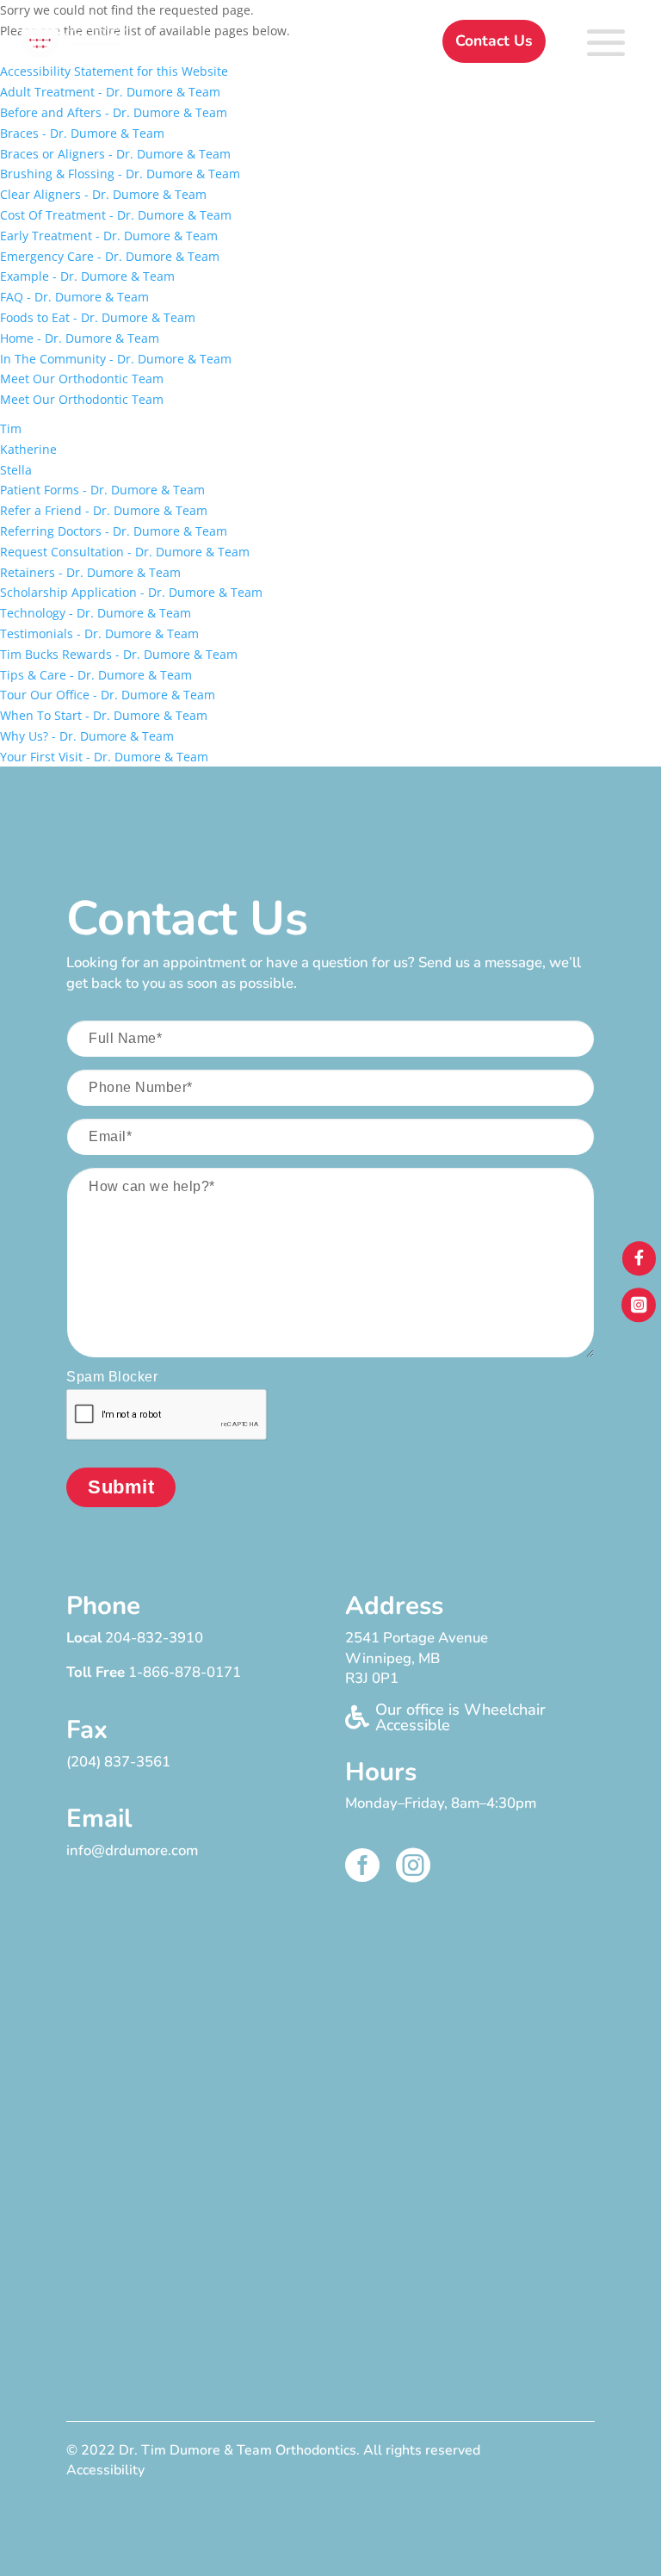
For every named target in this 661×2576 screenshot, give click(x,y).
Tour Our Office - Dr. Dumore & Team (108, 695)
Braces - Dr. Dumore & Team (82, 133)
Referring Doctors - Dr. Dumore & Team (114, 531)
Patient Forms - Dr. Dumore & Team (102, 490)
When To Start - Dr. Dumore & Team (104, 715)
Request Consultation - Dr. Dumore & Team (125, 552)
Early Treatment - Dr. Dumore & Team (109, 236)
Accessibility (105, 2470)
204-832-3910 (154, 1638)
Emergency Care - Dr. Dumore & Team (110, 256)
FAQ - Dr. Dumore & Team (74, 297)
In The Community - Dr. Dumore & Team (116, 359)
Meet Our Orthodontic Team (82, 379)
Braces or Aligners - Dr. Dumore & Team (115, 154)
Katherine (28, 449)
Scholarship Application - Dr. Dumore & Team (131, 592)
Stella (16, 470)
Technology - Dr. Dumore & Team (96, 613)
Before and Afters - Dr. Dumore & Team (114, 112)
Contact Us (494, 40)
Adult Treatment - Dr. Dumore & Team (110, 92)
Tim (11, 428)
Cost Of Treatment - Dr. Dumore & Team (116, 215)
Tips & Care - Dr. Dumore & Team (96, 675)
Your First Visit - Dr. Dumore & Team (104, 757)
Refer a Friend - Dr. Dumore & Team (104, 510)
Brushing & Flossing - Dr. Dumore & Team (120, 174)
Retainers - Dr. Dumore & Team (90, 572)
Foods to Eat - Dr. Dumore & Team (98, 317)
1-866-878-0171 (185, 1672)
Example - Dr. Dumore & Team (87, 276)
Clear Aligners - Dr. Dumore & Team (103, 194)
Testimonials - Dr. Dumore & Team (99, 633)
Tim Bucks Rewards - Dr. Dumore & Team (119, 654)
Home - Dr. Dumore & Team (80, 338)
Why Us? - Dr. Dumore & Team (87, 736)
